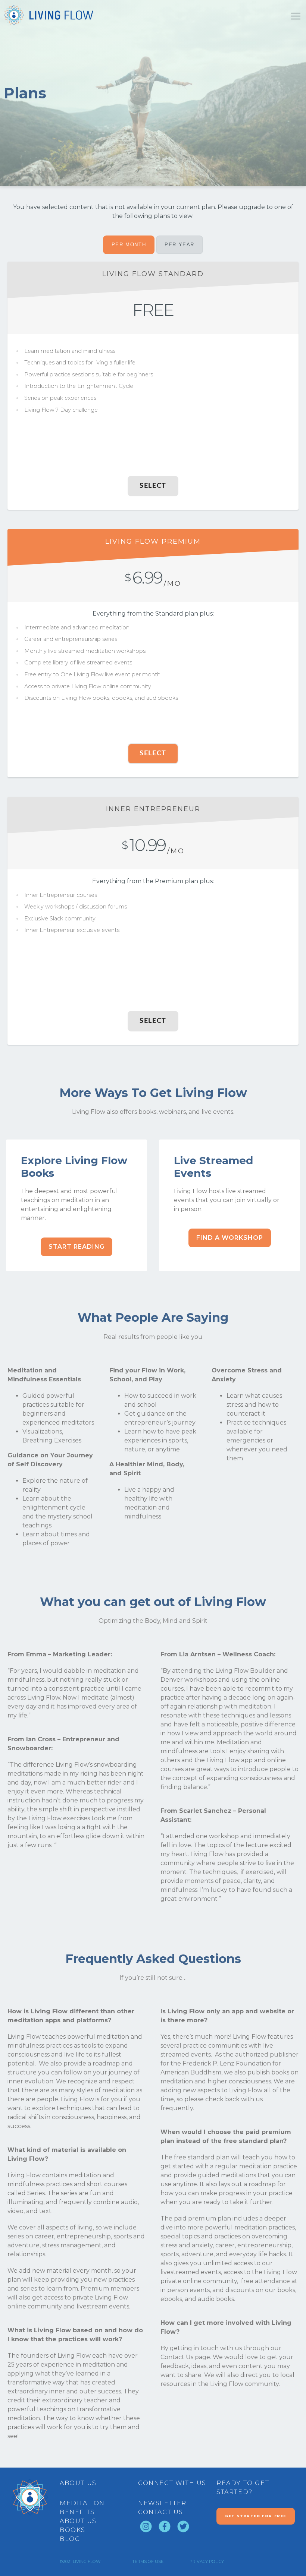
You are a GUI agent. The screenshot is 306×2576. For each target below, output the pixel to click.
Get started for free (256, 2516)
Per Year (179, 245)
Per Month (129, 245)
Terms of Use (148, 2561)
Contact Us (177, 2357)
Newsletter (162, 2503)
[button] (76, 1247)
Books (73, 2530)
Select (153, 486)
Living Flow (87, 2561)
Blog (70, 2539)
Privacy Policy (207, 2561)
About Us (78, 2521)
